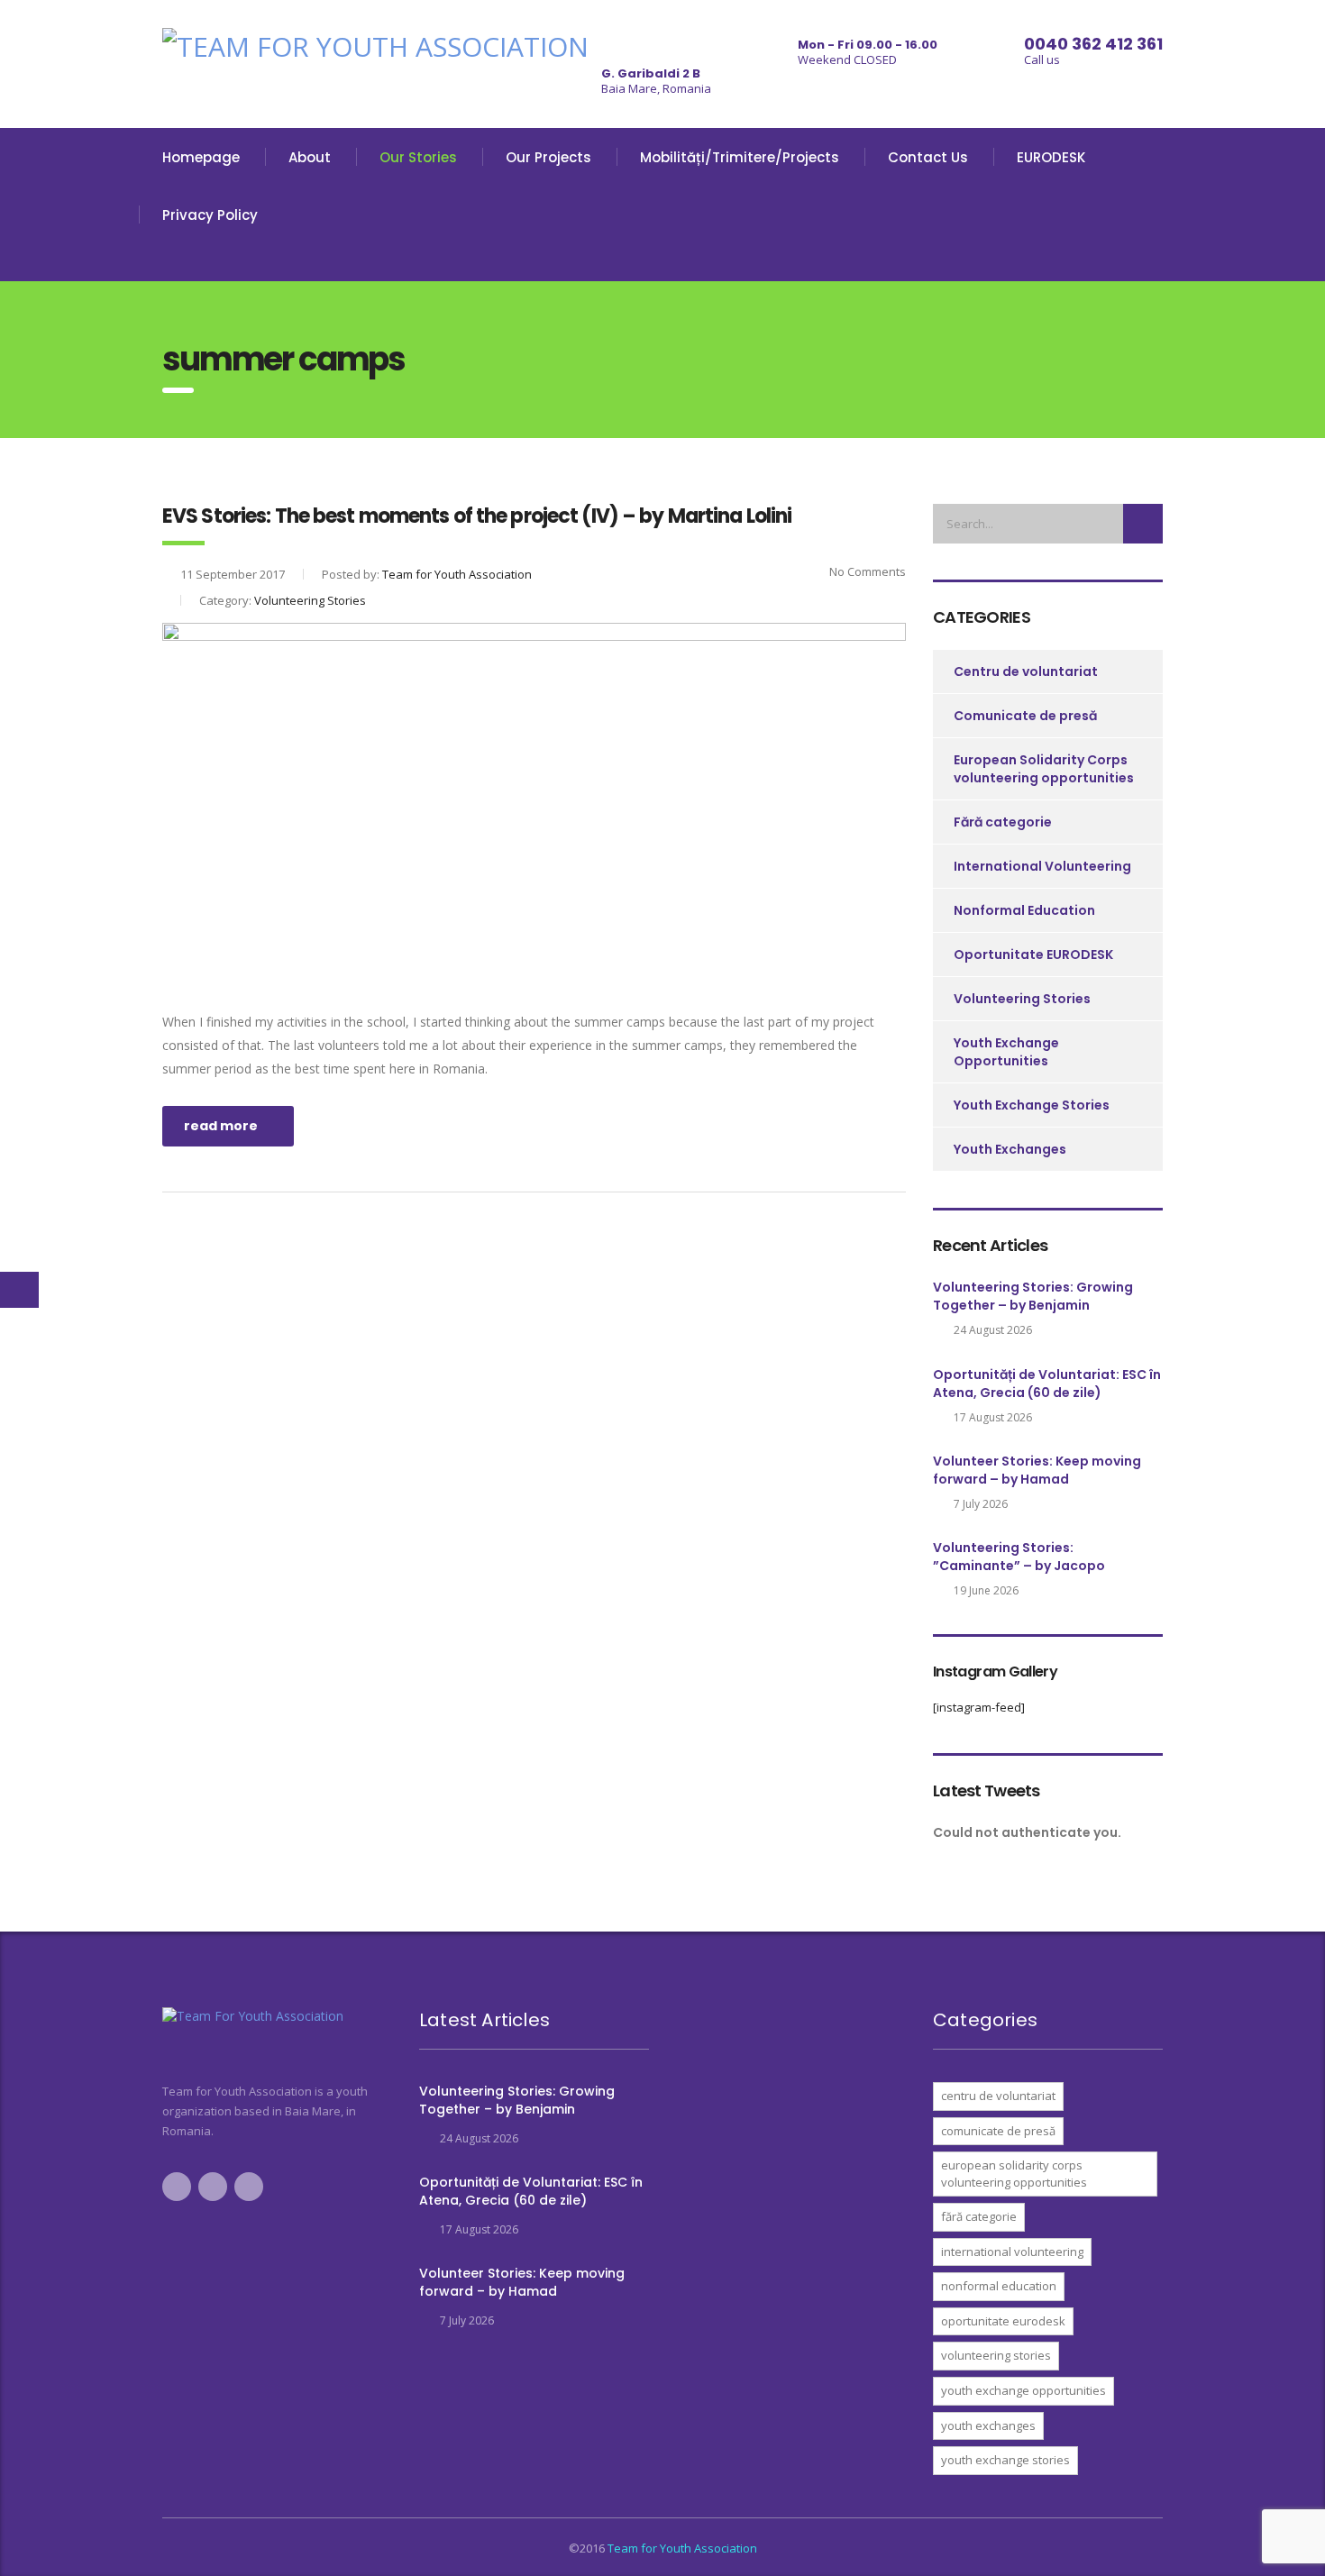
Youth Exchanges (1010, 1149)
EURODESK (1051, 157)
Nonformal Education (1024, 910)
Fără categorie (1003, 822)
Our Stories (418, 157)
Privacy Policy (210, 215)
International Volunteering (1042, 866)
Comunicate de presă (1025, 716)
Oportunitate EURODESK (1033, 955)
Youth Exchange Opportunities (1006, 1052)
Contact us (928, 157)
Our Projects (548, 157)
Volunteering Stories (1022, 999)
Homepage (201, 157)
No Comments (866, 571)
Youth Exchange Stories (1032, 1105)
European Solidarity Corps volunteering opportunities (1044, 769)
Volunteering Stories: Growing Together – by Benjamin (1033, 1296)
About (310, 157)
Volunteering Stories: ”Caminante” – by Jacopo (1019, 1557)
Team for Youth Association (682, 2548)
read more (221, 1126)
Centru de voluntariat (1026, 671)
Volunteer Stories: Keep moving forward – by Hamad (1037, 1470)
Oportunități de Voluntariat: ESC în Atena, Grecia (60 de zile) (1047, 1384)
